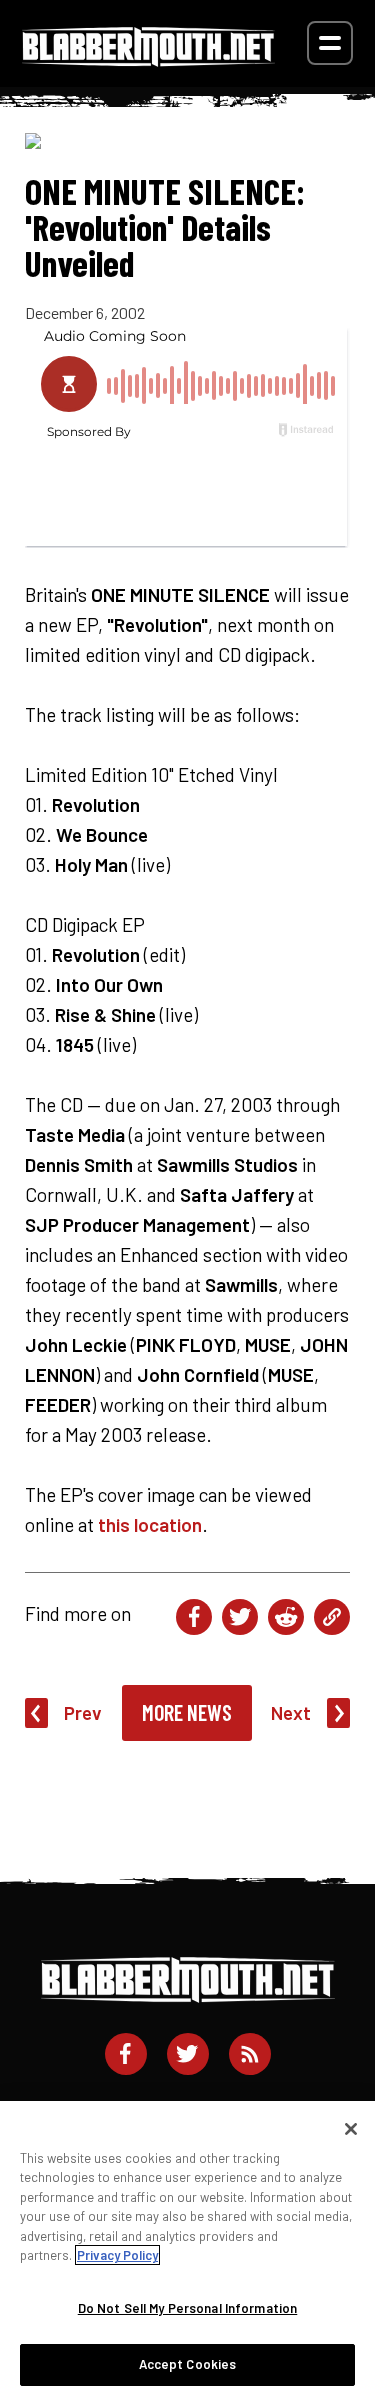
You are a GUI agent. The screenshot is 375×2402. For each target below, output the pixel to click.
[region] (187, 2251)
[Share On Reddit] (286, 1617)
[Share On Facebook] (194, 1617)
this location (150, 1524)
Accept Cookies (188, 2364)
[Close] (351, 2129)
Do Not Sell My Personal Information (188, 2308)
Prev (83, 1712)
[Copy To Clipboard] (332, 1617)
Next (291, 1712)
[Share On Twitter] (240, 1617)
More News (187, 1712)
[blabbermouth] (148, 59)
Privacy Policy (117, 2255)
